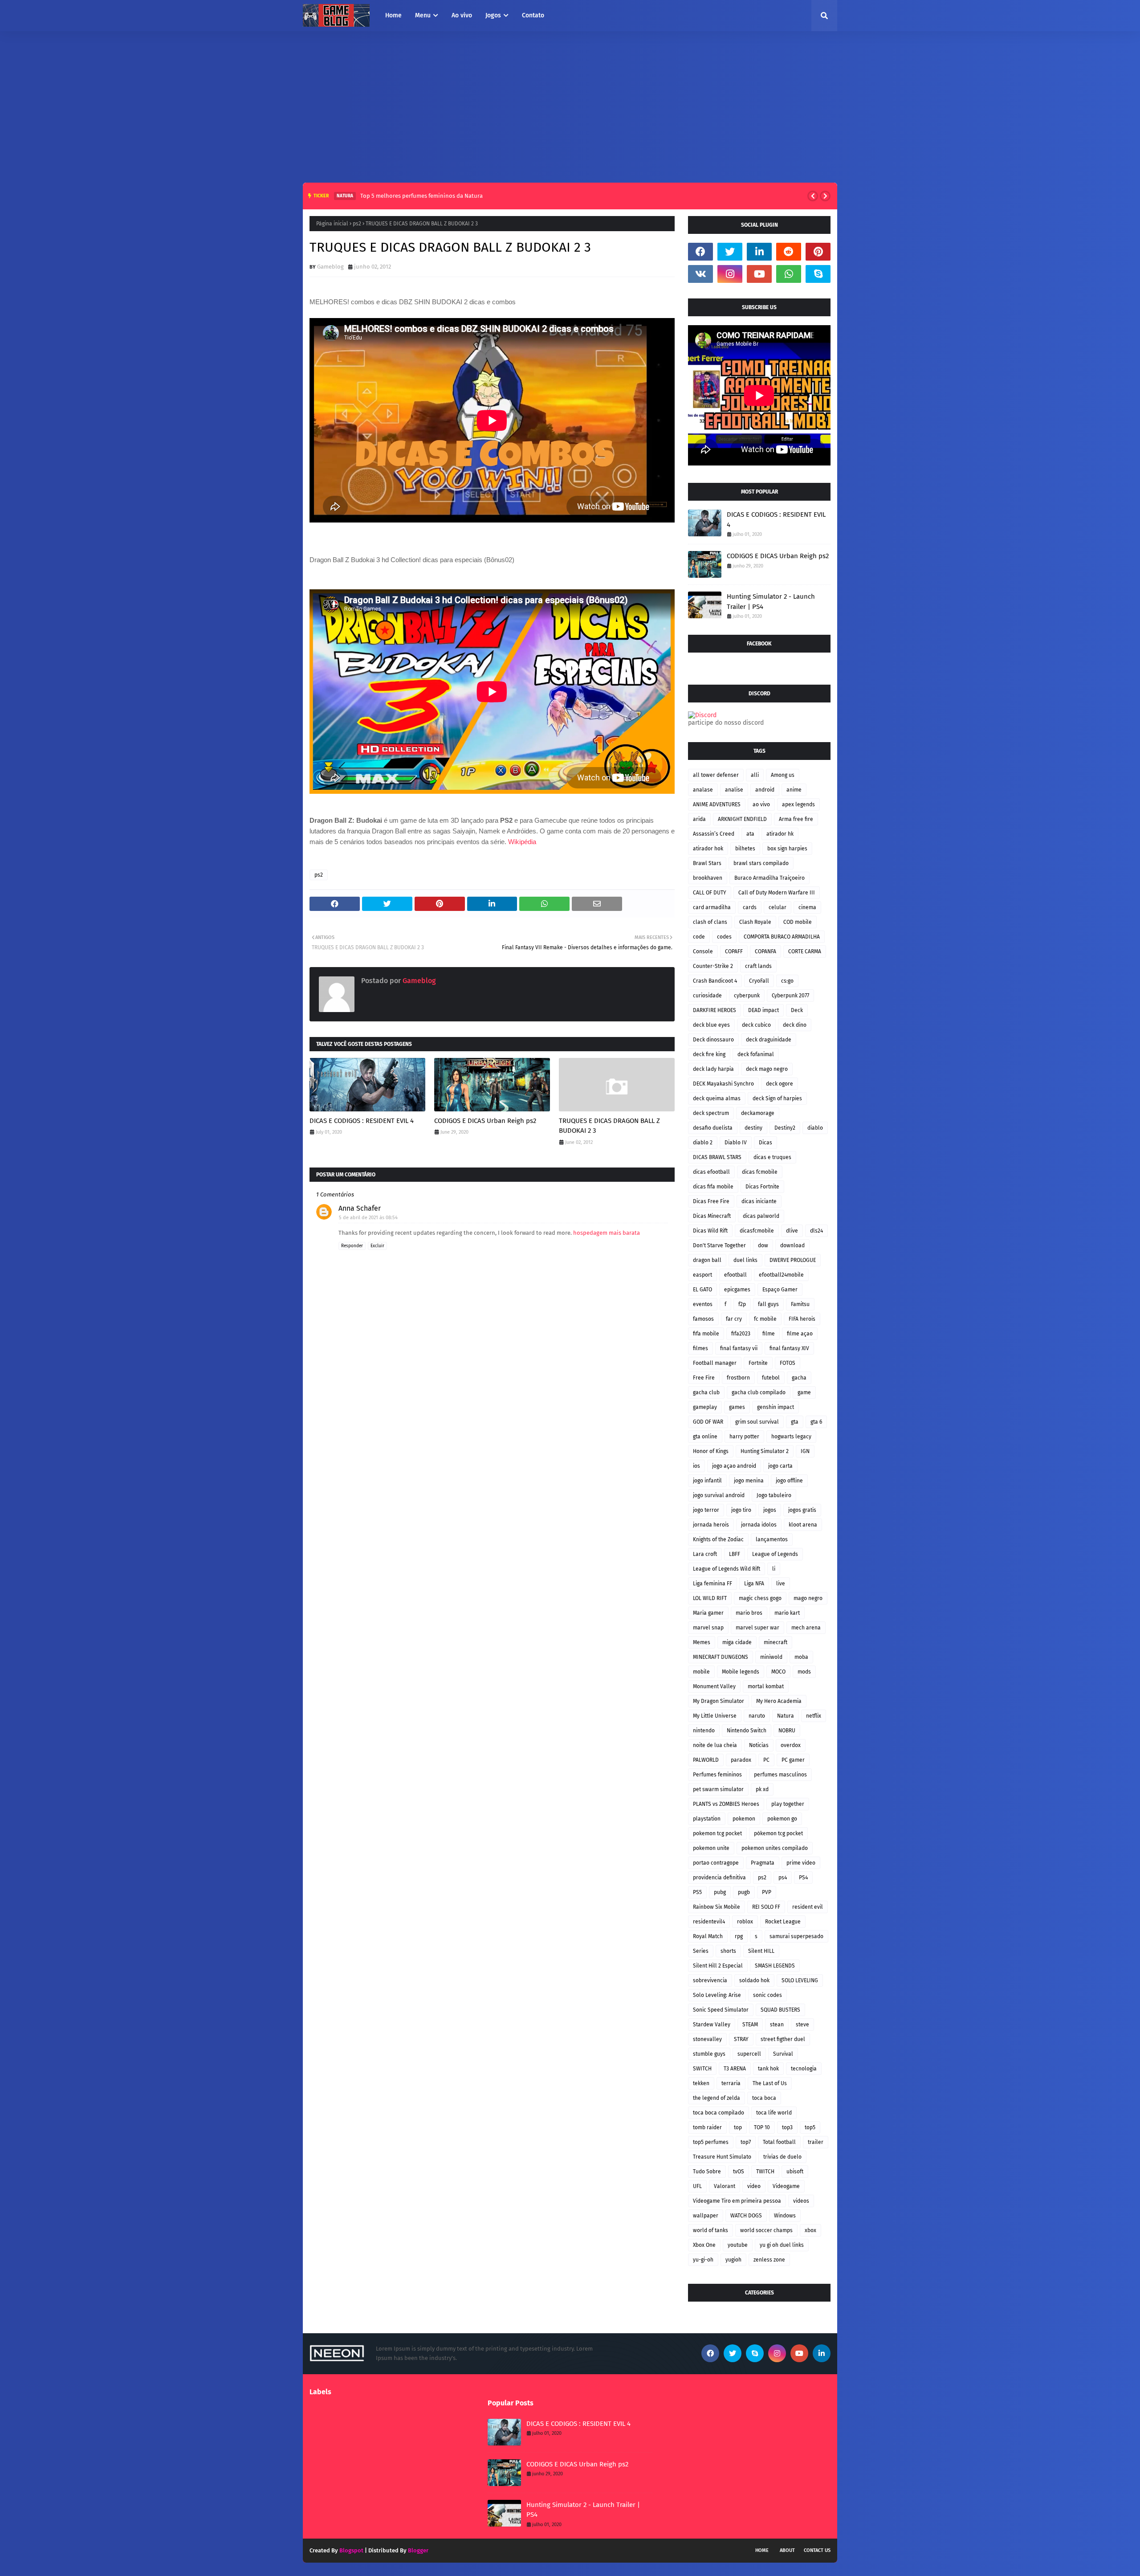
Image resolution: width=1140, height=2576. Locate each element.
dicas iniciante (759, 1201)
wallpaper (706, 2216)
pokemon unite (711, 1848)
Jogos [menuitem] (493, 15)
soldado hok (754, 1980)
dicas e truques (772, 1157)
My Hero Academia (779, 1701)
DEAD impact (763, 1010)
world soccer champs (766, 2230)
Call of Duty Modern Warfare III (777, 893)
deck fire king (709, 1054)
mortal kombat (766, 1686)
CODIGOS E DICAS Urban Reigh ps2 (485, 1121)
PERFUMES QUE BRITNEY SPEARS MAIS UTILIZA (423, 196)
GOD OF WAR (708, 1422)
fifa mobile (706, 1334)
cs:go (787, 981)
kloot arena (803, 1525)
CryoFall (759, 981)
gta (795, 1422)
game (804, 1392)
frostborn (738, 1378)
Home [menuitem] (393, 15)
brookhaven (708, 878)
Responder (352, 1246)
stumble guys (709, 2054)
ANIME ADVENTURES (717, 804)
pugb (744, 1892)
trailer (816, 2142)
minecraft (776, 1642)
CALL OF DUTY (710, 893)
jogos (770, 1510)
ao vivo (761, 804)
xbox (810, 2230)
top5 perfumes (711, 2142)
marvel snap (708, 1628)
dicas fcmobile (760, 1172)
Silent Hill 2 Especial (718, 1966)
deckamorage (758, 1113)
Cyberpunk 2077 (790, 996)
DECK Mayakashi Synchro (723, 1084)
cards (750, 907)
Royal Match (708, 1936)
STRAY (741, 2039)
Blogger (418, 2550)
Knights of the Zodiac (718, 1539)
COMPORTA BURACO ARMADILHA (782, 937)
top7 (746, 2142)
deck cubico (756, 1025)
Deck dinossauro (713, 1040)
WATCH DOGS (746, 2216)
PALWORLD (706, 1760)
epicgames (737, 1290)
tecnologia (804, 2069)
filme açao (800, 1334)
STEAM (750, 2025)
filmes (700, 1348)
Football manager (715, 1363)
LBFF (735, 1554)
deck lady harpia (713, 1069)
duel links (745, 1260)
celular (778, 907)
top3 (787, 2127)
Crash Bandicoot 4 (715, 981)
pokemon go (782, 1819)
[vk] (700, 274)
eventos (703, 1304)
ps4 (783, 1878)
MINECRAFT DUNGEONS (721, 1657)
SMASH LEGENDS (775, 1966)
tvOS (739, 2172)
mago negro (808, 1598)
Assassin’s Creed (714, 834)
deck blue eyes (711, 1025)
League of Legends (775, 1554)
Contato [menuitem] (533, 15)
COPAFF (734, 951)
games (737, 1407)
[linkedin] (759, 252)
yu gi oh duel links (782, 2245)
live (781, 1584)
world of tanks (710, 2230)
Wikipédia (522, 842)
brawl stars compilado (761, 863)
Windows (785, 2216)
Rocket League (783, 1922)
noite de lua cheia (715, 1745)
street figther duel (783, 2039)
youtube (738, 2245)
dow (763, 1245)
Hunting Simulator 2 (765, 1451)
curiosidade (707, 996)
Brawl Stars (707, 863)
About (787, 2550)
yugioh (733, 2260)
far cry (734, 1319)
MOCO (778, 1672)
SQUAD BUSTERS (780, 2010)
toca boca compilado (719, 2113)
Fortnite (758, 1363)
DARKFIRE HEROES (715, 1010)
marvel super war (757, 1628)
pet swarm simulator (718, 1789)
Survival (783, 2054)
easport (702, 1275)
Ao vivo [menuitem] (462, 15)
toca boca (764, 2098)
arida (699, 819)
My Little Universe (715, 1716)
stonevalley (707, 2039)
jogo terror (706, 1510)
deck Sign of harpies (777, 1098)
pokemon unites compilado (775, 1848)
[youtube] (759, 274)
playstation (707, 1819)
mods (804, 1672)
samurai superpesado (796, 1936)
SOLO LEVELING (800, 1980)
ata (750, 834)
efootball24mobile (781, 1275)
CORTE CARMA (805, 951)
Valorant (725, 2186)
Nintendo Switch (747, 1731)
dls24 (816, 1231)
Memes (702, 1642)
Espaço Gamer (780, 1290)
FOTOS (788, 1363)
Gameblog (330, 267)
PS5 (697, 1892)
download (792, 1245)
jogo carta (780, 1466)
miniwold (771, 1657)
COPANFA (765, 951)
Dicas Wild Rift (710, 1231)
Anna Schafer (360, 1208)
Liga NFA (754, 1584)
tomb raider (707, 2127)
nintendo (704, 1731)
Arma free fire (796, 819)
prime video (801, 1863)
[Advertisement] (570, 98)
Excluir (377, 1246)
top (738, 2127)
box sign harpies (787, 849)
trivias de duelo (782, 2157)
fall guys (768, 1304)
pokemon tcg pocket (717, 1833)
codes (724, 937)
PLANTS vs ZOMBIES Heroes (726, 1804)
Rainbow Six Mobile (717, 1907)
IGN (805, 1451)
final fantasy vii (739, 1348)
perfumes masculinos (780, 1775)
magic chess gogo (760, 1598)
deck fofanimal (756, 1054)
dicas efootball (711, 1172)
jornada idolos (759, 1525)
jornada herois (711, 1525)
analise (734, 790)
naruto (757, 1716)
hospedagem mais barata (607, 1233)
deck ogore (780, 1084)
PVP (767, 1892)
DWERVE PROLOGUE (793, 1260)
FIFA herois (802, 1319)
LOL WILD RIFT (710, 1598)
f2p (742, 1304)
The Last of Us (770, 2083)
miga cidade (737, 1642)
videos (801, 2201)
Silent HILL (761, 1951)
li (774, 1569)
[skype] (818, 274)
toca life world (774, 2113)
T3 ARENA (735, 2069)
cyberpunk (747, 996)
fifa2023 (741, 1334)
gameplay (705, 1407)
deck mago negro (767, 1069)
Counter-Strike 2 (713, 966)
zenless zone (769, 2260)
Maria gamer (708, 1613)
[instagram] (730, 274)
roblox (745, 1922)
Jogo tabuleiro (774, 1495)
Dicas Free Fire (711, 1201)
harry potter (744, 1437)
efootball (735, 1275)
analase (703, 790)
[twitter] (730, 252)
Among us (783, 775)
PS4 (803, 1878)
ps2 (357, 224)
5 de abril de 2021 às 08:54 (368, 1218)
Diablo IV (736, 1143)
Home (762, 2550)
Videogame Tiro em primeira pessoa (737, 2201)
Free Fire (704, 1378)
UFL (697, 2186)
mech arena (806, 1628)
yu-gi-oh (703, 2260)
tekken (701, 2083)
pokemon (744, 1819)
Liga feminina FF (712, 1584)
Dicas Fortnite (762, 1187)
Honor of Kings (711, 1451)
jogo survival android (719, 1495)
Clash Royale (755, 922)
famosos (703, 1319)
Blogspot (351, 2550)
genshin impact (776, 1407)
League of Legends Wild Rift (727, 1569)
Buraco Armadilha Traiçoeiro (769, 878)
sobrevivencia (710, 1980)
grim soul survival (757, 1422)
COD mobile (798, 922)
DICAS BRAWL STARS (717, 1157)
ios (696, 1466)
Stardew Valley (712, 2025)
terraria (731, 2083)
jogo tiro (741, 1510)
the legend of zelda (717, 2098)
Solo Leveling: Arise (717, 1995)
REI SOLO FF (766, 1907)
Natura (786, 1716)
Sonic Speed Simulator (721, 2010)
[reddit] (789, 252)
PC (766, 1760)
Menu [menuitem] (423, 15)
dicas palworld (761, 1216)
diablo (815, 1128)
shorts (728, 1951)
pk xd (762, 1789)
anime (794, 790)
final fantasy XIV (789, 1348)
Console (703, 951)
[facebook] (700, 252)
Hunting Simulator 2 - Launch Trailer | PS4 (771, 602)
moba (801, 1657)
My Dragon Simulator (719, 1701)
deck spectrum (711, 1113)
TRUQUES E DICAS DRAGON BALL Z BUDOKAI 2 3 (609, 1126)
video (754, 2186)
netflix (814, 1716)
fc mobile (765, 1319)
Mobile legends (741, 1672)
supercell (749, 2054)
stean (777, 2025)
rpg (739, 1936)
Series (701, 1951)
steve (802, 2025)
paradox (741, 1760)
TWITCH (765, 2172)
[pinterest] (818, 252)
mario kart (787, 1613)
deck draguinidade (769, 1040)
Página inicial (332, 224)
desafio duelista (713, 1128)
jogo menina (749, 1481)
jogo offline (789, 1481)
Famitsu (800, 1304)
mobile (701, 1672)
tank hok (768, 2069)
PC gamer (793, 1760)
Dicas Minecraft (712, 1216)
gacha (799, 1378)
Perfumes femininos (717, 1775)
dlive (792, 1231)
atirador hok (708, 849)
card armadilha (712, 907)
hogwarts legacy (791, 1437)
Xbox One (704, 2245)
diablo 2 (703, 1143)
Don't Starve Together (719, 1245)
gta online (705, 1437)
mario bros (749, 1613)
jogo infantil (707, 1481)
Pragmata (763, 1863)
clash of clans (710, 922)
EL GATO (702, 1290)
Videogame (786, 2186)
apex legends (798, 804)
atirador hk (780, 834)
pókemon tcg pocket (778, 1833)
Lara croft (705, 1554)
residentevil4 (709, 1922)
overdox (791, 1745)
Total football (779, 2142)
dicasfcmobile (757, 1231)
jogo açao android (734, 1466)
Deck (797, 1010)
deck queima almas (717, 1098)
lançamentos (772, 1539)
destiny (753, 1128)
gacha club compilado (759, 1392)
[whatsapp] (789, 274)
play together (788, 1804)
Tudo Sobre (707, 2172)
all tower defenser (716, 775)
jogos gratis (802, 1510)
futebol (771, 1378)
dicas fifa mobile (713, 1187)
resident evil (808, 1907)
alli (755, 775)
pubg (720, 1892)
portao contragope (716, 1863)
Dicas (765, 1143)
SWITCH (702, 2069)
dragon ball (707, 1260)
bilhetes (745, 849)
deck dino (795, 1025)
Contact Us (817, 2550)
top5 (810, 2127)
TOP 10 (762, 2127)
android (765, 790)
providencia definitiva (719, 1878)
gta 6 (816, 1422)
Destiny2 (785, 1128)
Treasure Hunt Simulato (722, 2157)
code (699, 937)
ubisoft (795, 2172)
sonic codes (767, 1995)
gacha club (706, 1392)
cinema (807, 907)
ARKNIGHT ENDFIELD (742, 819)
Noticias (759, 1745)
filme (769, 1334)
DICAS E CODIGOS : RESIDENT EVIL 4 (362, 1121)
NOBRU (787, 1731)
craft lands (758, 966)
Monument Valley (714, 1686)
